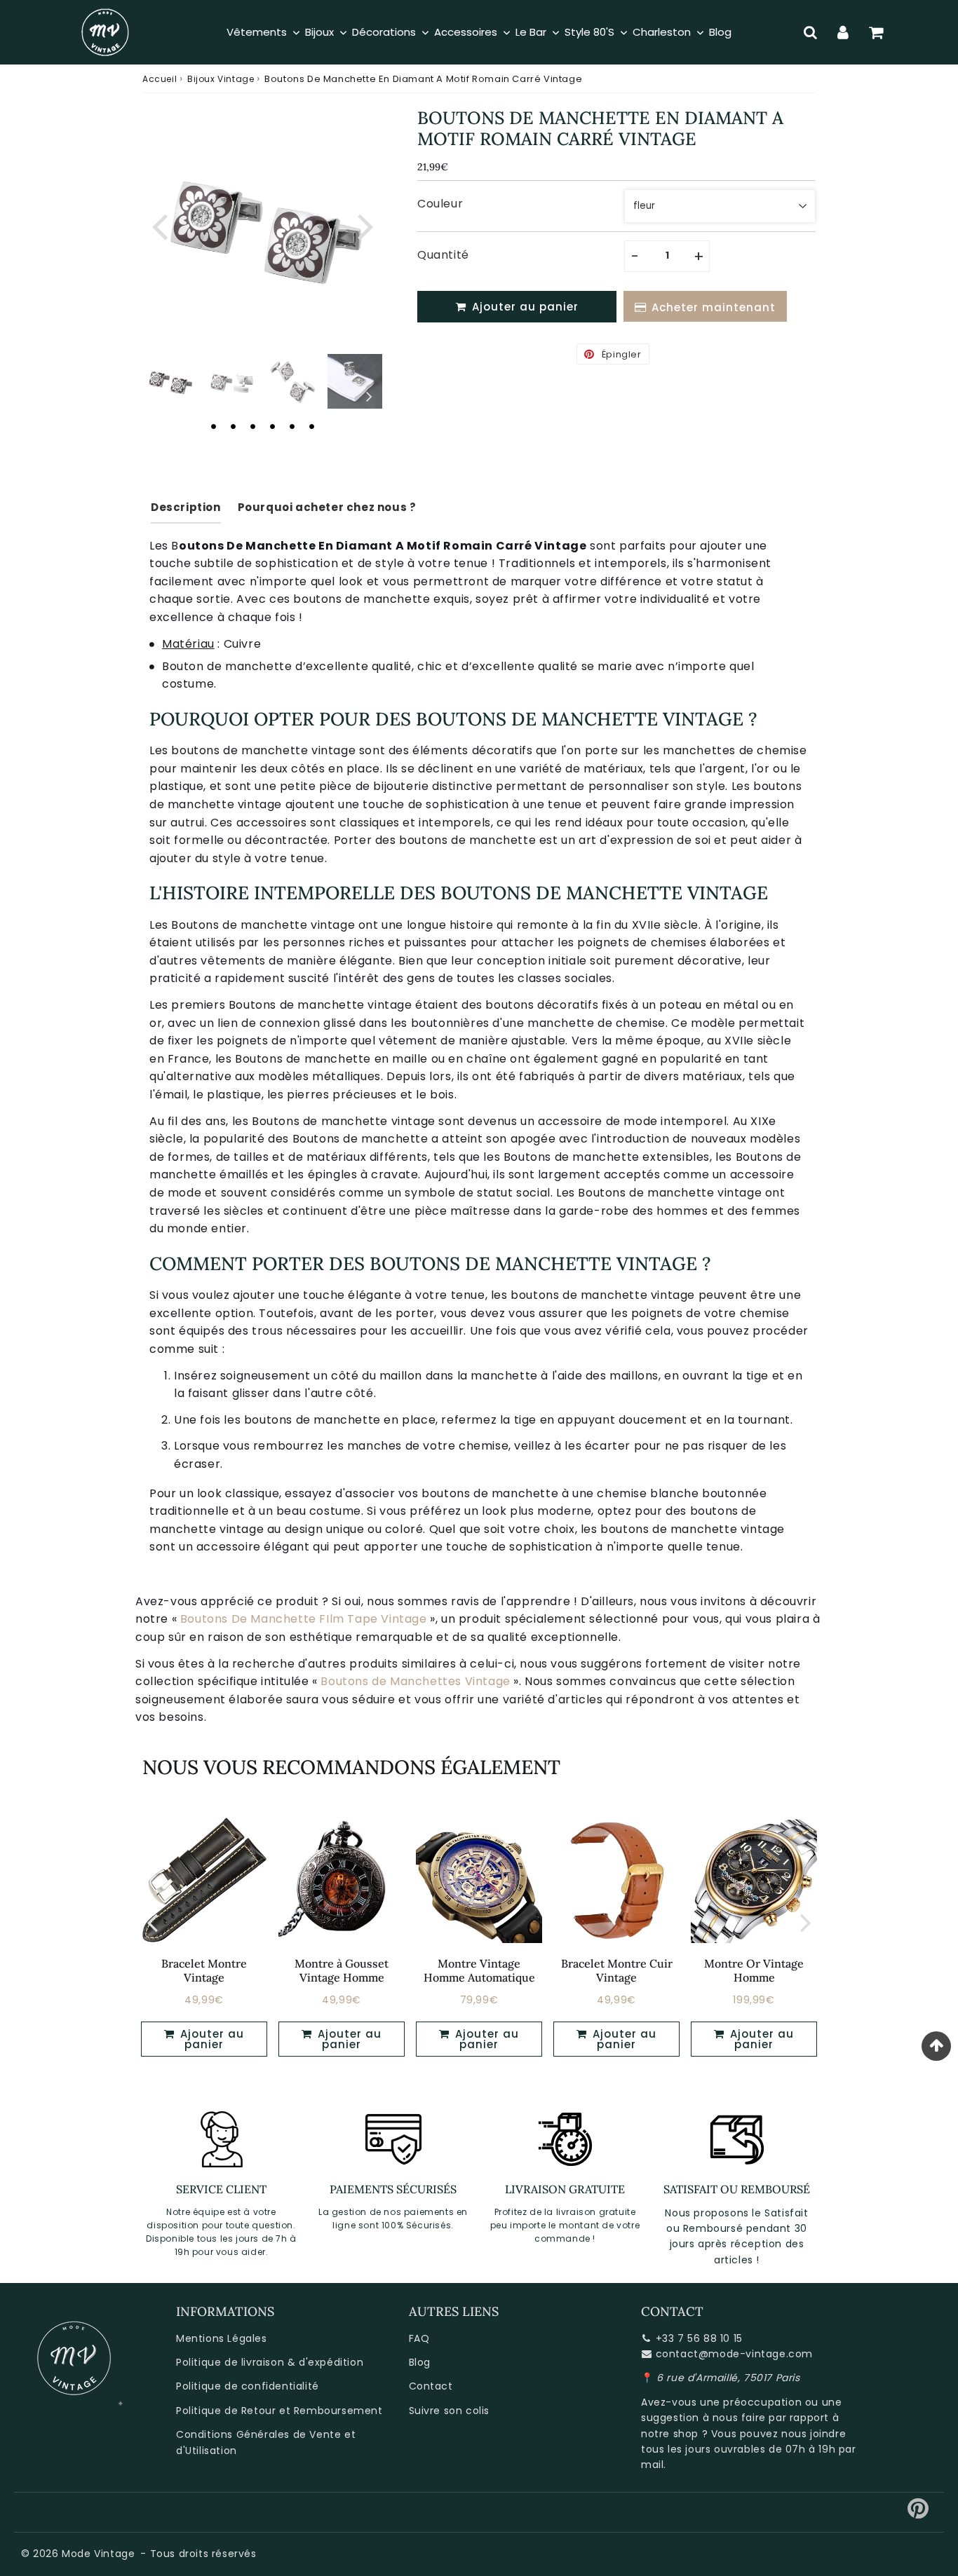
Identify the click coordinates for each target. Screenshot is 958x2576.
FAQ (419, 2338)
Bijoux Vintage (221, 79)
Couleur (440, 204)
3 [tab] (252, 426)
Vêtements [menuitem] (257, 32)
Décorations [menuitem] (384, 32)
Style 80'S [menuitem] (589, 32)
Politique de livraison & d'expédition (270, 2362)
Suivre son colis (450, 2411)
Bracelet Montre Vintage (204, 1970)
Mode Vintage (98, 2554)
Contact (431, 2386)
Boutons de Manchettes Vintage (415, 1681)
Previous (159, 225)
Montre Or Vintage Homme (754, 1970)
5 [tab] (292, 426)
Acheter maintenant (714, 307)
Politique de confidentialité (248, 2386)
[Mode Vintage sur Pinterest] (918, 2514)
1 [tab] (213, 426)
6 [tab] (311, 426)
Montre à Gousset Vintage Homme (342, 1970)
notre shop (670, 2434)
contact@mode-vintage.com (734, 2354)
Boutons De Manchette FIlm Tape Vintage (304, 1619)
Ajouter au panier (210, 2039)
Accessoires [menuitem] (466, 32)
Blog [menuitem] (720, 32)
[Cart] (876, 32)
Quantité (443, 255)
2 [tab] (233, 426)
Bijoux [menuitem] (319, 32)
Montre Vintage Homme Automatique (479, 1970)
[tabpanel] (170, 381)
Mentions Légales (222, 2338)
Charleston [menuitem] (662, 32)
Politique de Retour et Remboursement (279, 2411)
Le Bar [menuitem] (531, 32)
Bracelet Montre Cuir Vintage (617, 1970)
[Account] (843, 32)
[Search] (810, 32)
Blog (420, 2362)
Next (365, 225)
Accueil (160, 79)
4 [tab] (272, 426)
